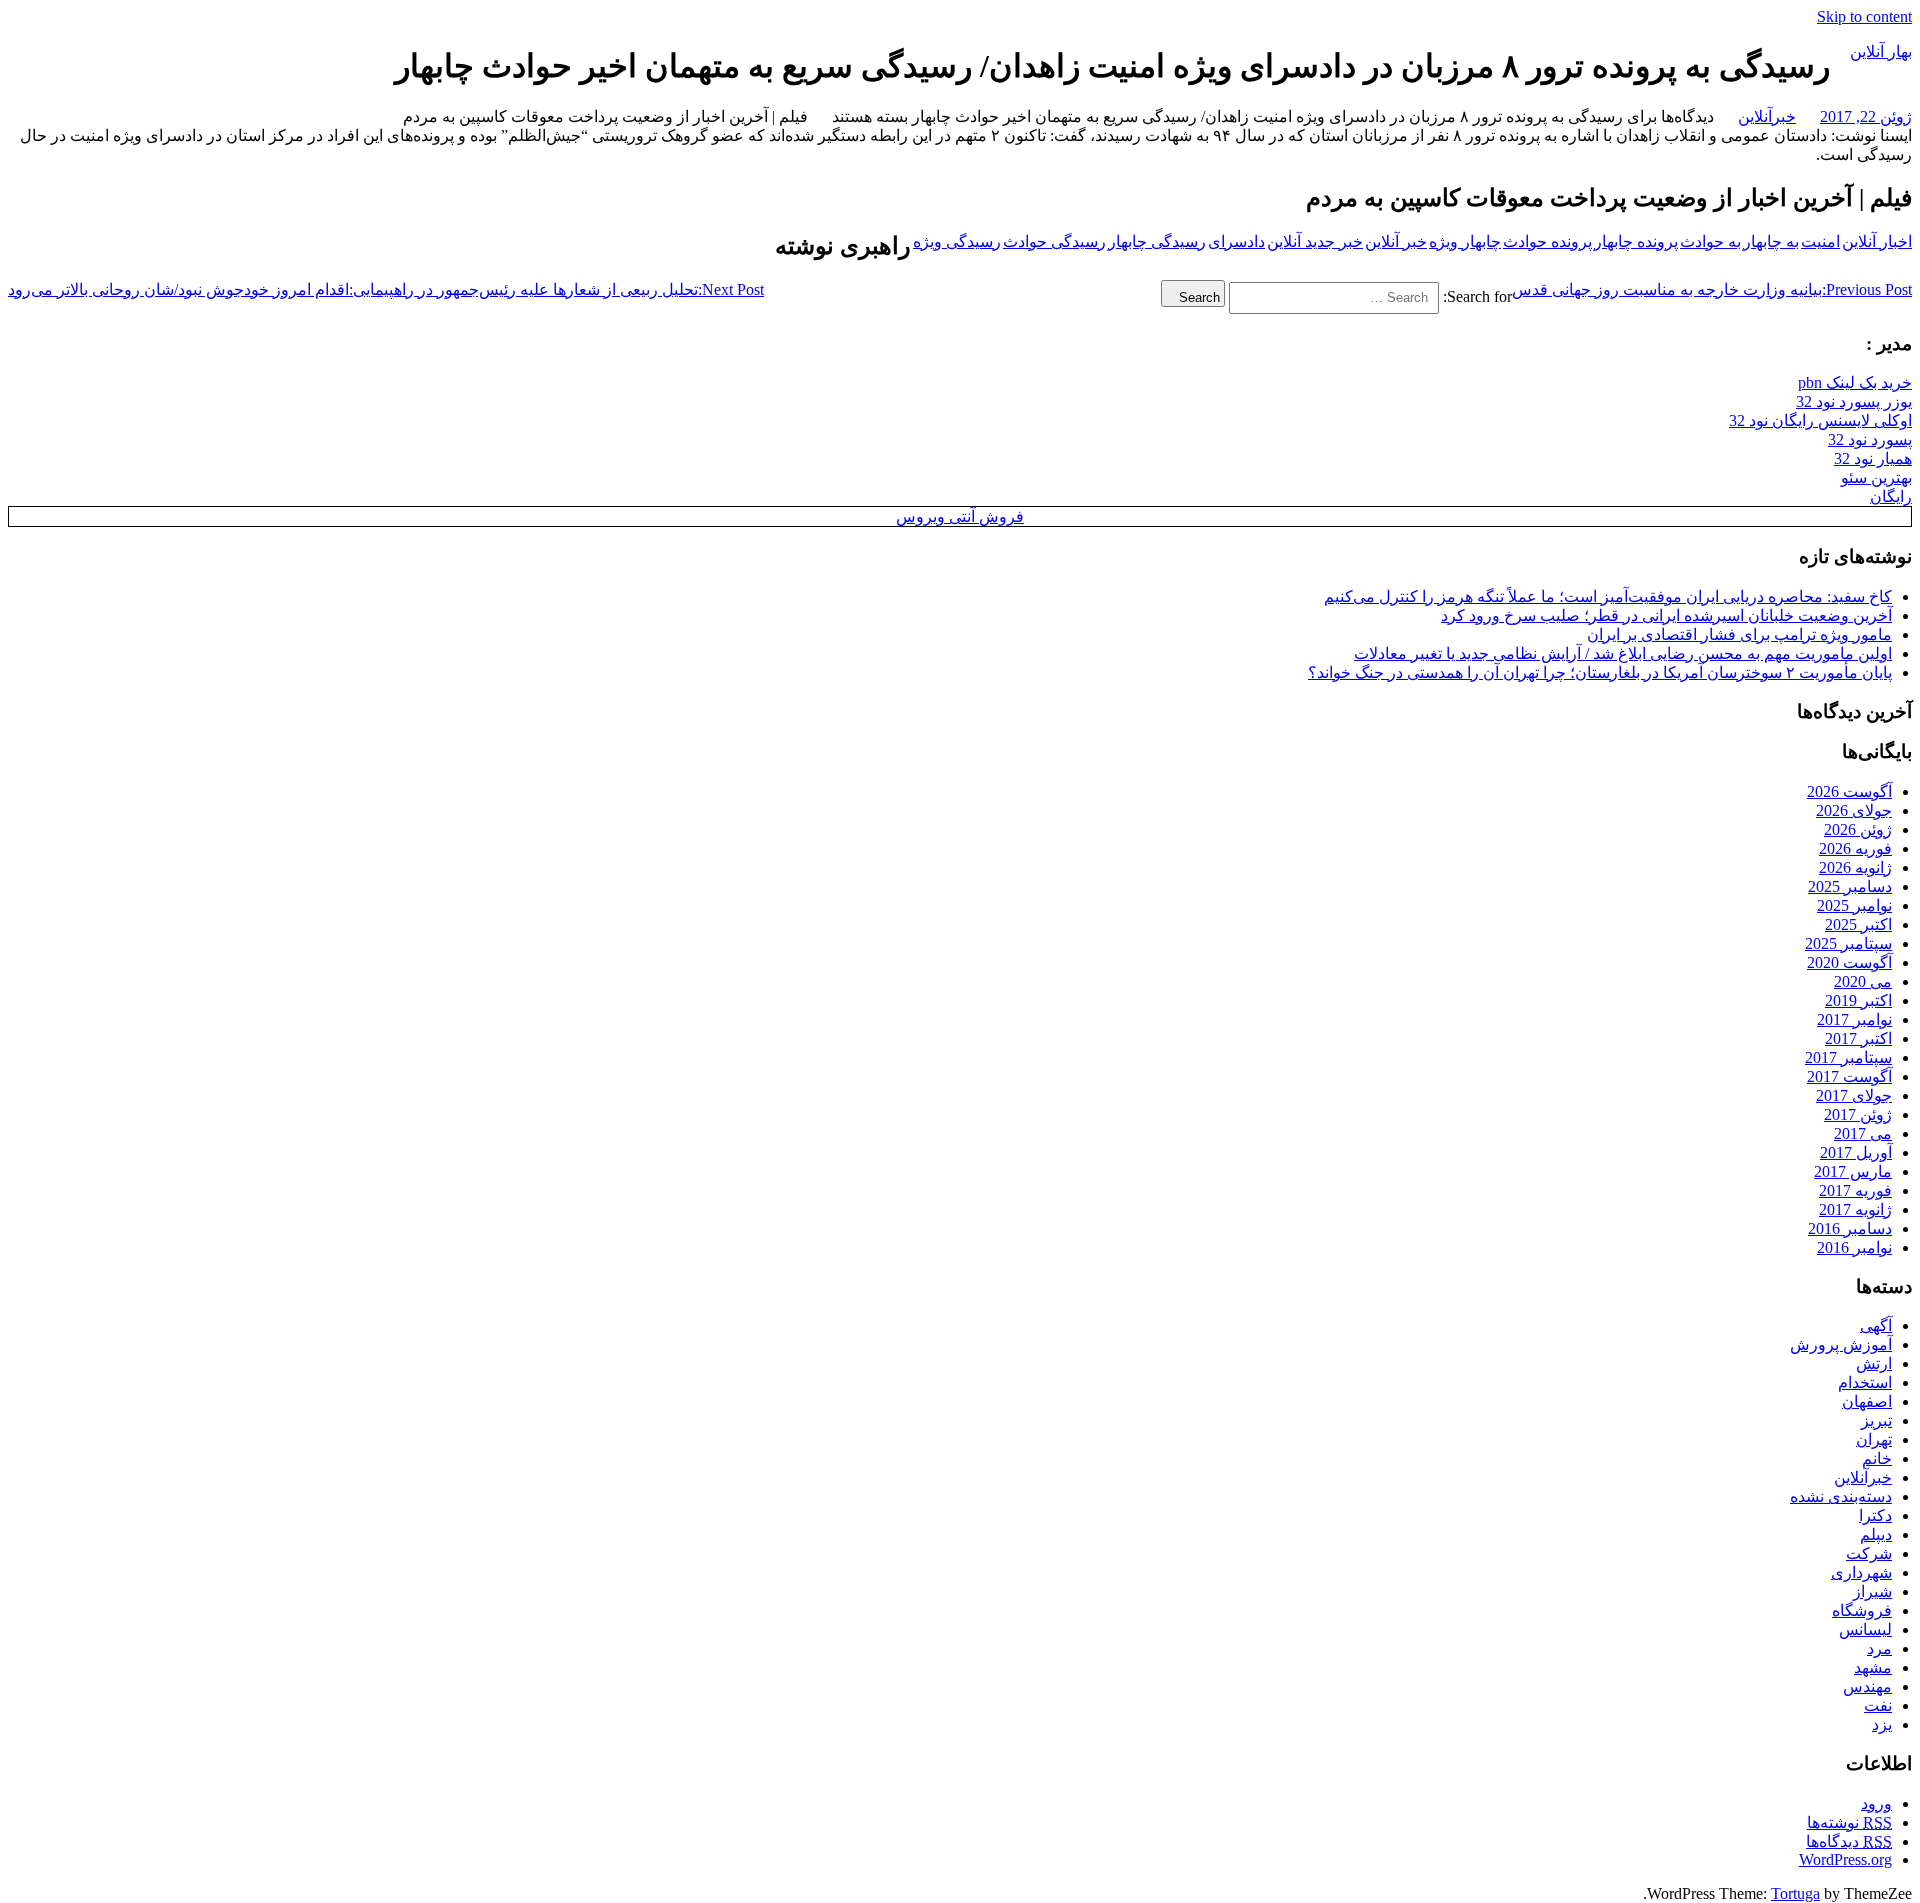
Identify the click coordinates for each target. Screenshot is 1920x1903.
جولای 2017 (1854, 1095)
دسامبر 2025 (1850, 886)
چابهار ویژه (1465, 241)
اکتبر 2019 (1858, 1000)
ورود (1876, 1803)
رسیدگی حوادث (1054, 241)
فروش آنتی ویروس (960, 516)
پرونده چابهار (1636, 241)
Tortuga (1795, 1893)
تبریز (1876, 1420)
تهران (1874, 1439)
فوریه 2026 (1855, 848)
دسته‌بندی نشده (1841, 1496)
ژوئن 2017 (1858, 1114)
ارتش (1874, 1363)
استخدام (1865, 1382)
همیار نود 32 (1873, 458)
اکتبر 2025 (1858, 924)
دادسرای (1236, 241)
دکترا (1875, 1515)
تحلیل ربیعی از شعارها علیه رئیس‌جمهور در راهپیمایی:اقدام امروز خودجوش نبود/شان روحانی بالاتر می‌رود (386, 289)
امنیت (1820, 241)
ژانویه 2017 (1855, 1209)
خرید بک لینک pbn (1855, 382)
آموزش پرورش (1841, 1344)
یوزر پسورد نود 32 (1854, 401)
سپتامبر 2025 (1848, 943)
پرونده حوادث (1547, 241)
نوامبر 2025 (1854, 905)
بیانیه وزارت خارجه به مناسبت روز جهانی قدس (1712, 289)
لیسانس (1865, 1629)
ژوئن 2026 (1858, 829)
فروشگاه (1862, 1610)
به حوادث (1710, 241)
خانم (1877, 1458)
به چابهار (1771, 241)
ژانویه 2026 (1855, 867)
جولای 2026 (1854, 810)
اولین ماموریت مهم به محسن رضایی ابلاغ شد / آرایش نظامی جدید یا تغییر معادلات (1623, 653)
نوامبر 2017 (1854, 1019)
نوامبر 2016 (1854, 1247)
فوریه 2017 (1855, 1190)
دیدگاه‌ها (1849, 1841)
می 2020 (1863, 981)
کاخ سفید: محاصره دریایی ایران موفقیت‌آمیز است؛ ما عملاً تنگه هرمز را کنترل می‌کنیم (1608, 596)
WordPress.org (1845, 1859)
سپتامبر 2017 (1848, 1057)
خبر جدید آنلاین (1315, 241)
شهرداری (1861, 1572)
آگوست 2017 (1849, 1076)
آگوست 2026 (1849, 791)
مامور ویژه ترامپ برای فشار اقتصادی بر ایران (1739, 634)
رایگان (1891, 496)
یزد (1882, 1724)
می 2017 (1863, 1133)
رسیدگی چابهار (1157, 241)
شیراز (1872, 1591)
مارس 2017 (1853, 1171)
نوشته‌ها (1849, 1822)
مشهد (1873, 1667)
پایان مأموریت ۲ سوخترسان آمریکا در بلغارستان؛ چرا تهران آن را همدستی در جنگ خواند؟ (1600, 672)
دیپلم (1876, 1534)
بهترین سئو (1876, 477)
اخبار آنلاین (1877, 241)
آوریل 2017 (1856, 1152)
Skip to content (1864, 16)
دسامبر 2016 (1850, 1228)
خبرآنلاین (1767, 116)
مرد (1879, 1648)
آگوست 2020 (1849, 962)
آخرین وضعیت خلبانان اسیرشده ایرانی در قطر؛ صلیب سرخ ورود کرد (1666, 615)
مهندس (1867, 1686)
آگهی (1876, 1325)
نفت (1878, 1705)
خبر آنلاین (1396, 241)
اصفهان (1867, 1401)
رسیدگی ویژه (957, 241)
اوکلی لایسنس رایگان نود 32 (1820, 420)
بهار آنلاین (1881, 51)
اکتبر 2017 (1858, 1038)
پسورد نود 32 (1870, 439)
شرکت (1869, 1553)
